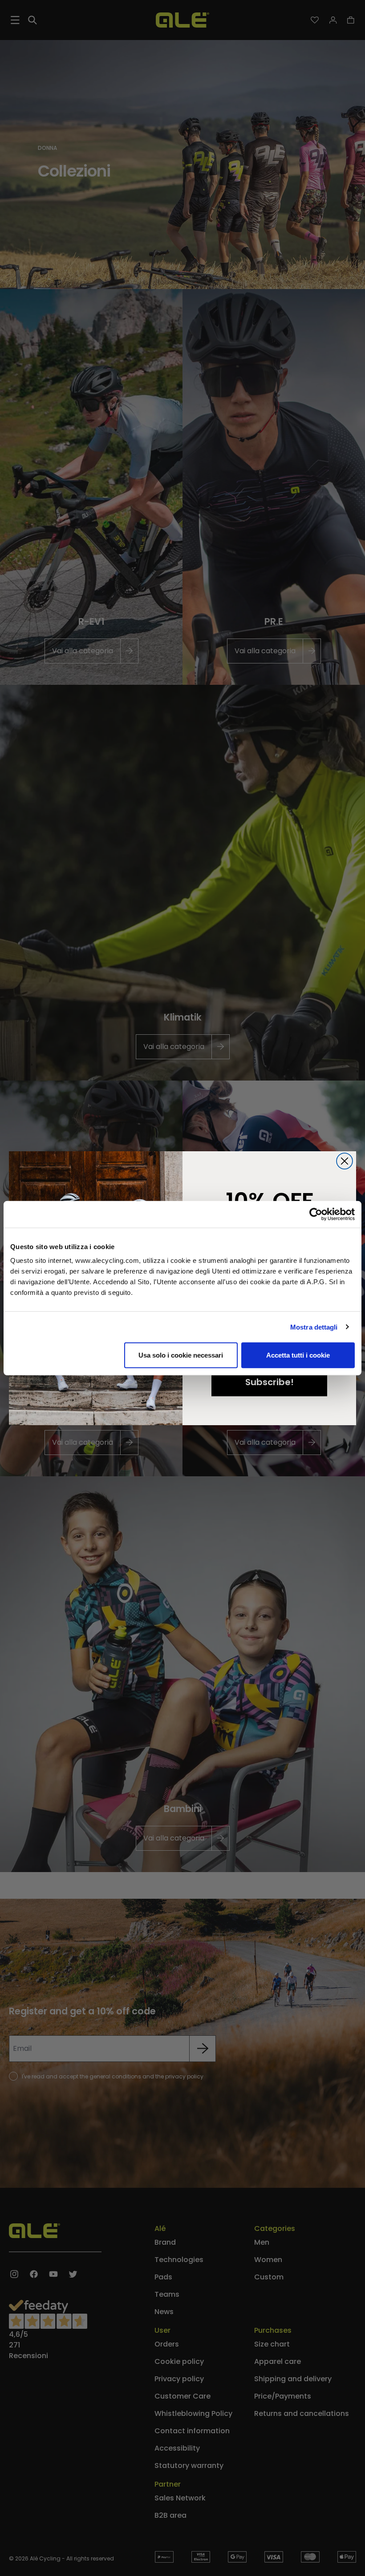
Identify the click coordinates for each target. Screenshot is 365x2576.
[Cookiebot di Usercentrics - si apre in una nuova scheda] (316, 1214)
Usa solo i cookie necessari (181, 1355)
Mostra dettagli (314, 1327)
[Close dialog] (345, 1161)
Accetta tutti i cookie (298, 1355)
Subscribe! (270, 1382)
